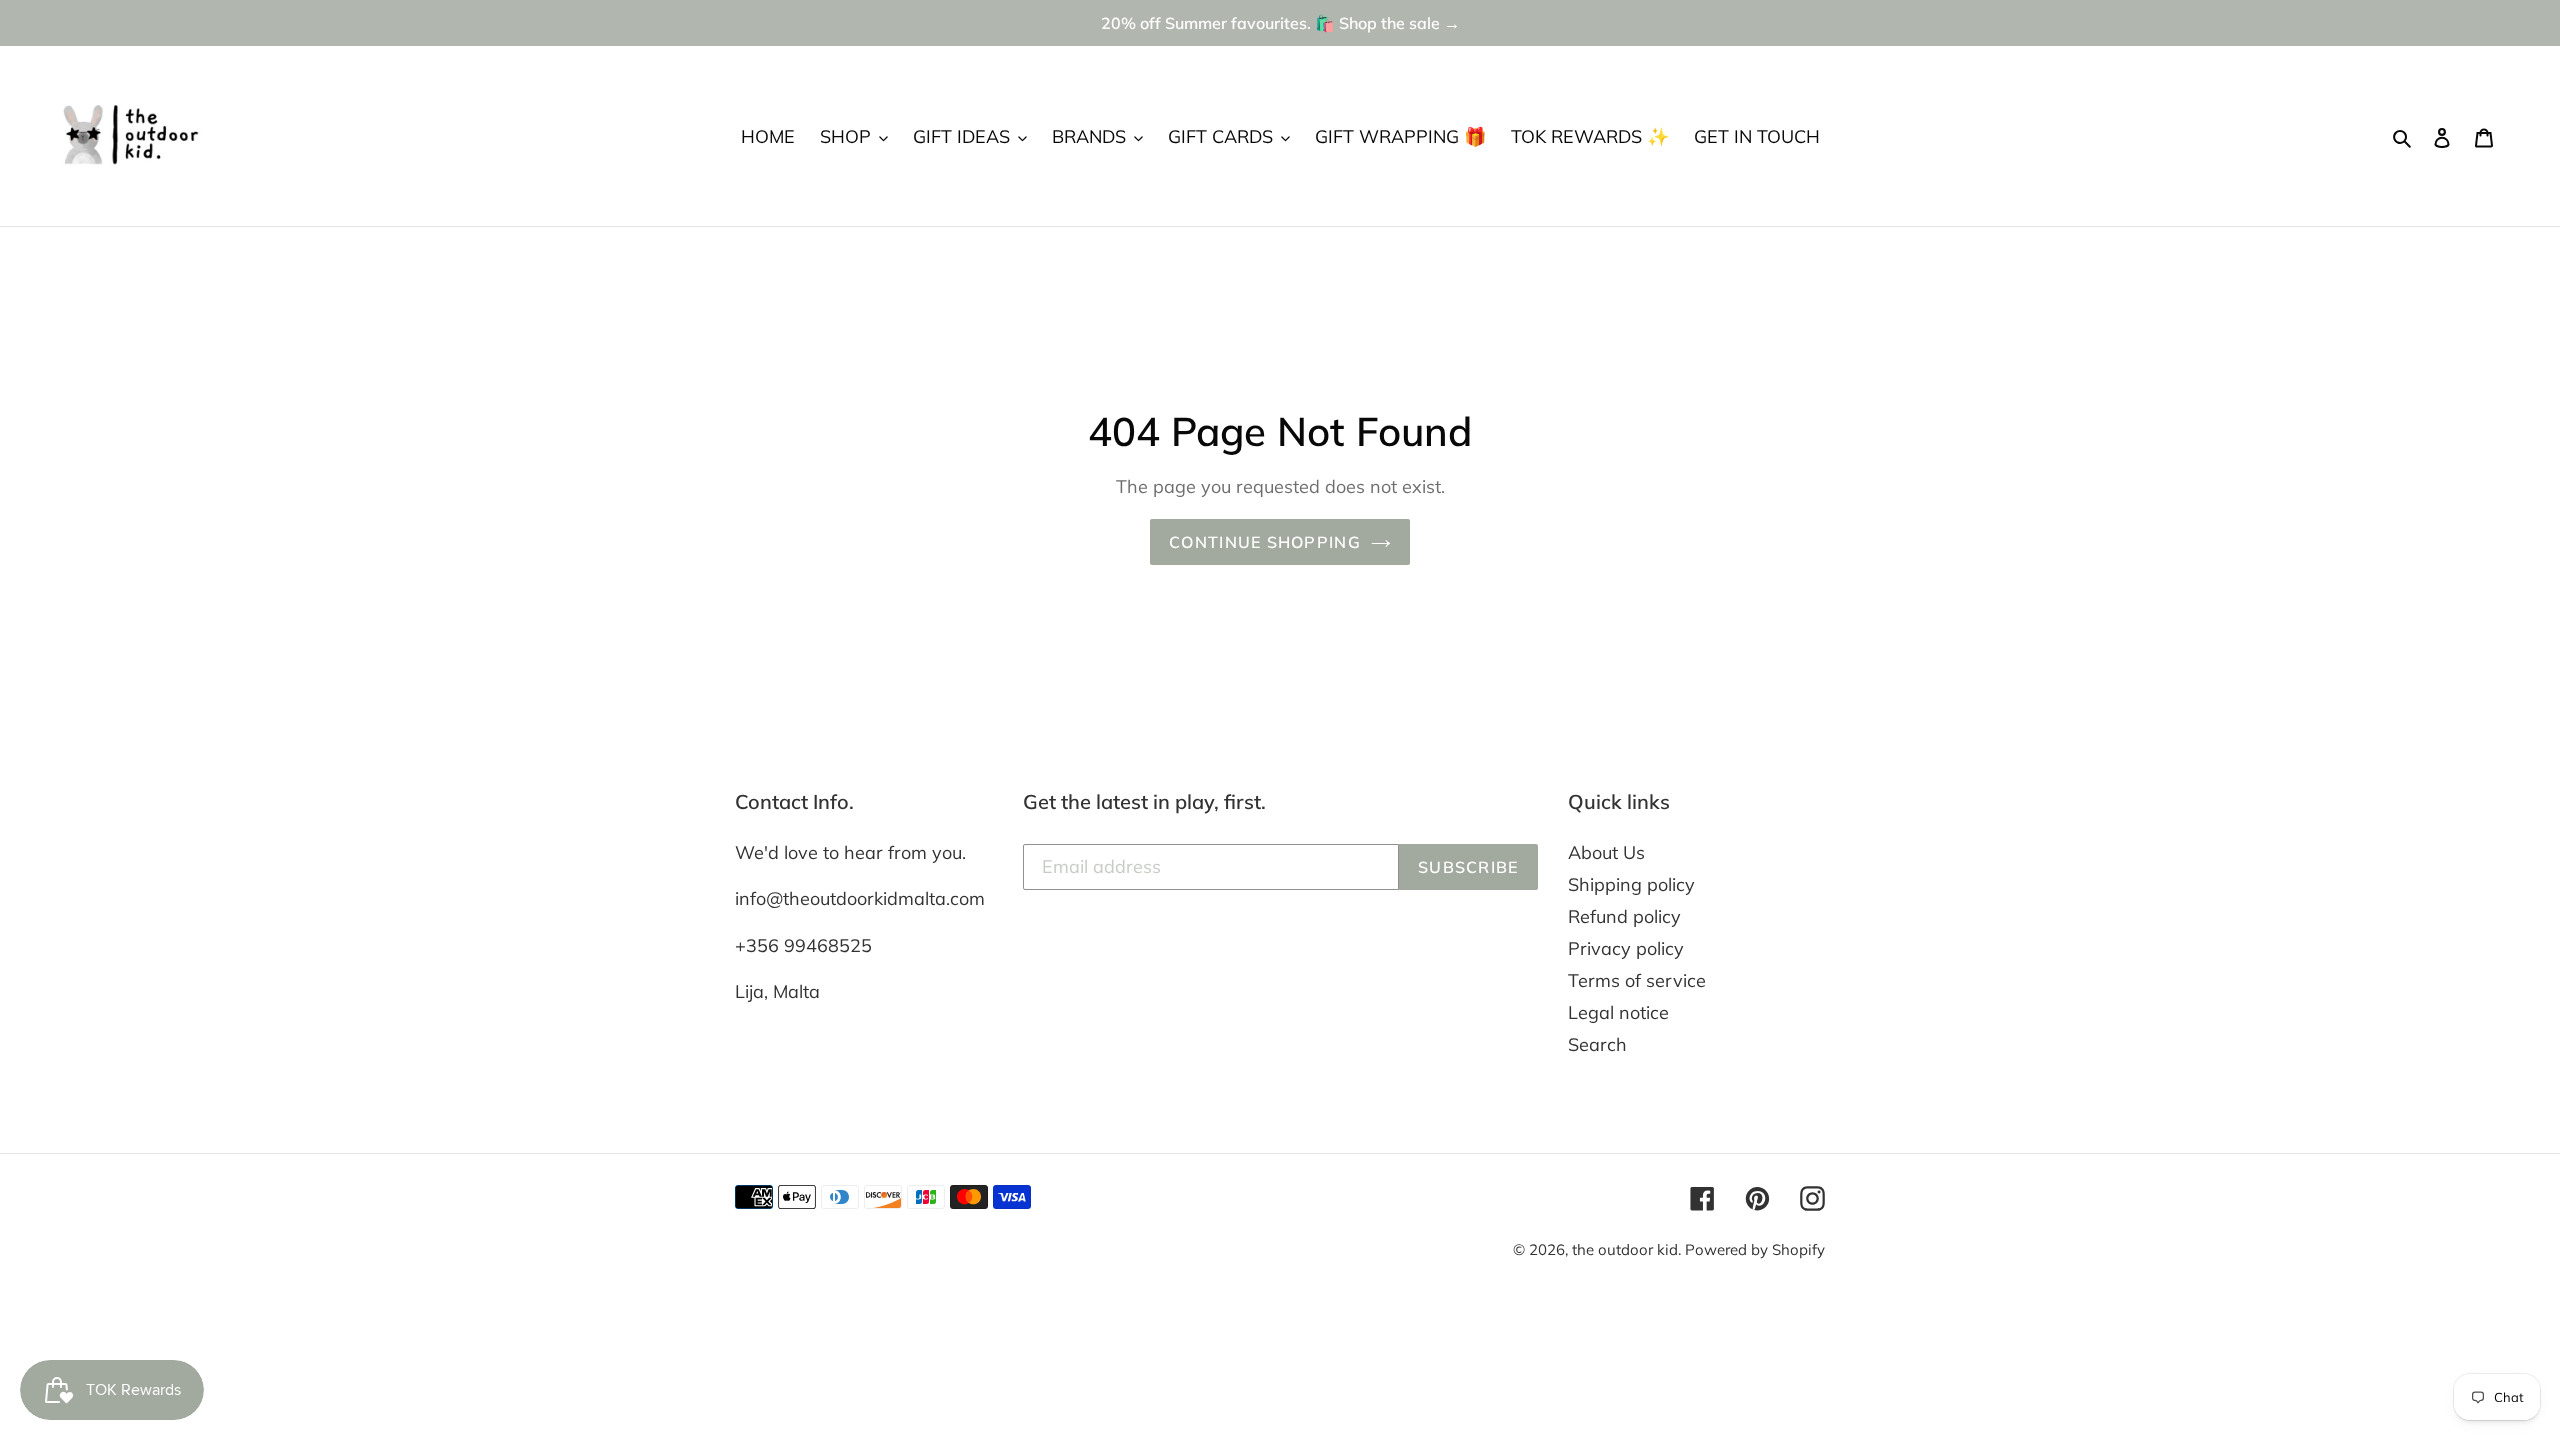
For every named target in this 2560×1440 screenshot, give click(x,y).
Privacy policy (1626, 948)
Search (1597, 1044)
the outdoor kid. (1628, 1249)
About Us (1606, 852)
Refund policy (1624, 916)
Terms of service (1637, 980)
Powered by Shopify (1755, 1249)
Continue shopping (1265, 542)
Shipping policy (1631, 884)
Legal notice (1618, 1012)
